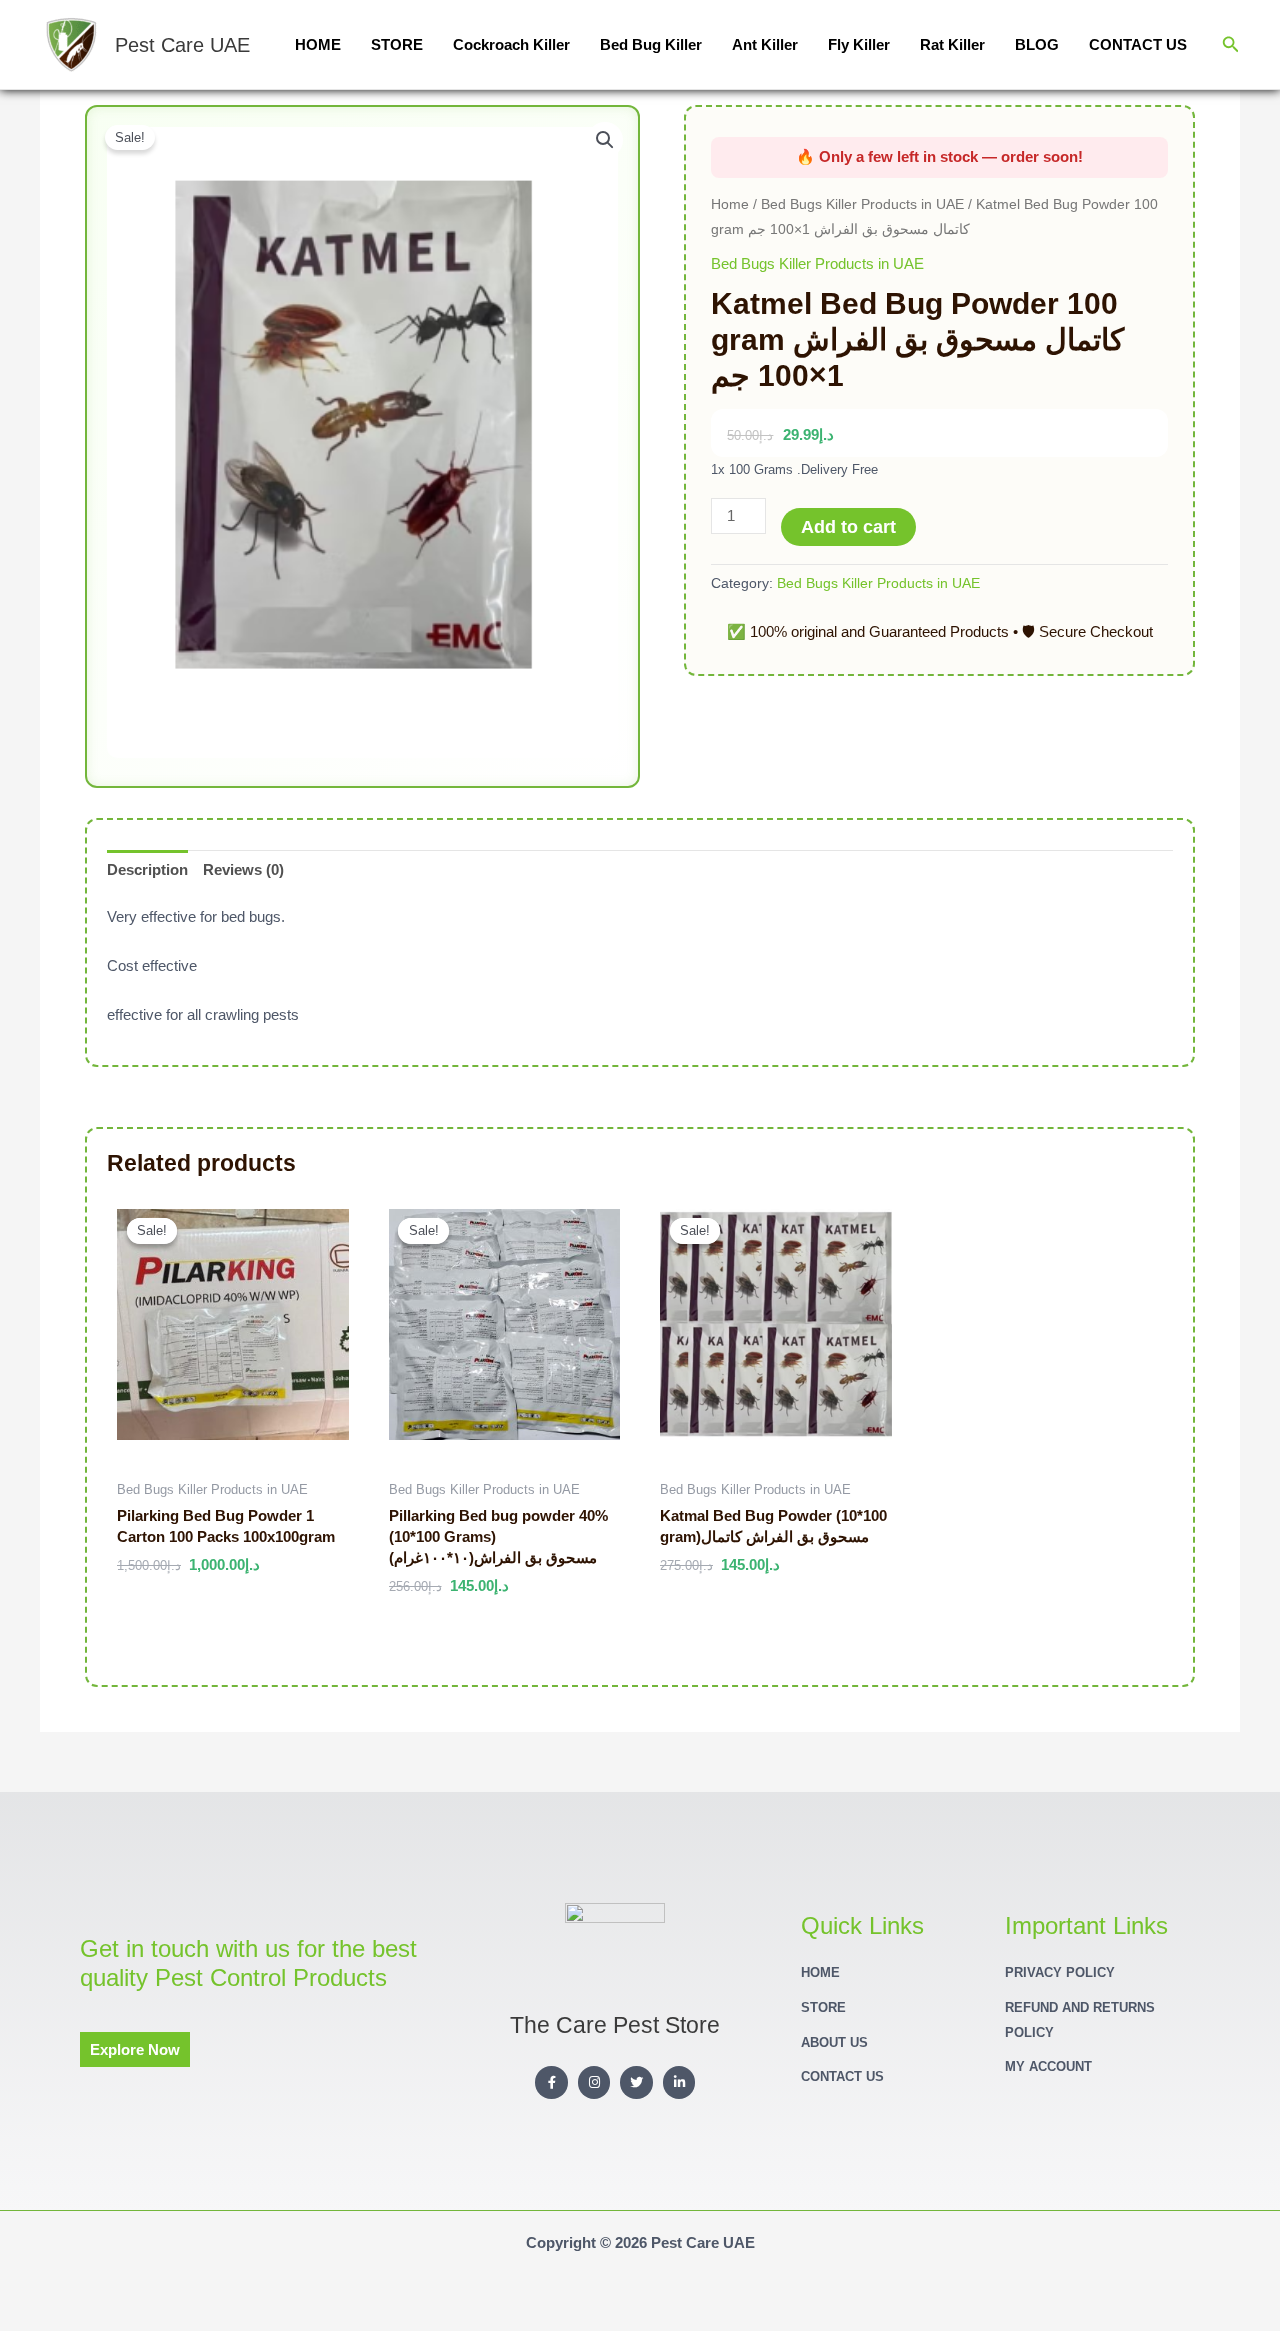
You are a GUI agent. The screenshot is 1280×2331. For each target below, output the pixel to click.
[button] (1231, 45)
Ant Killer (765, 44)
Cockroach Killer (511, 44)
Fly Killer (859, 44)
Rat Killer (952, 44)
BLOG (1037, 44)
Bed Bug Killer (651, 44)
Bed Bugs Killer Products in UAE (862, 204)
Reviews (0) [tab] (243, 869)
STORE (397, 44)
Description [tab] (147, 869)
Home (730, 204)
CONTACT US (1138, 44)
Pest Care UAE (182, 45)
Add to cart (848, 527)
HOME (318, 44)
